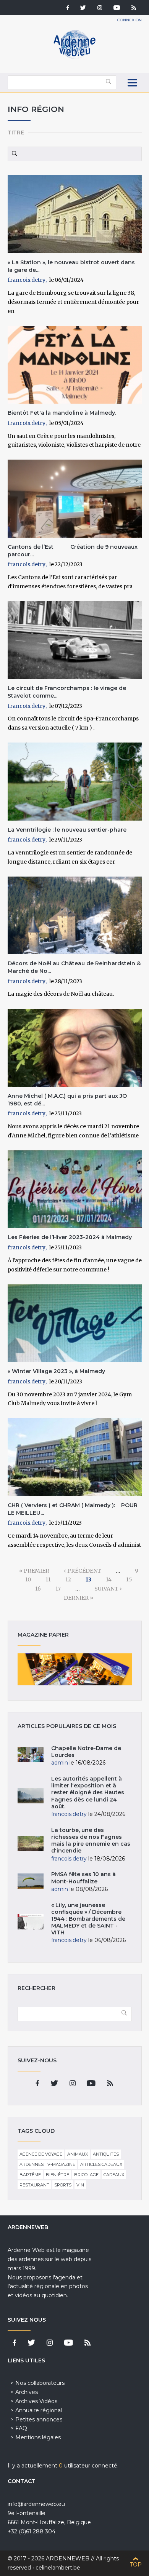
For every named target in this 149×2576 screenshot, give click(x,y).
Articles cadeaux (101, 2164)
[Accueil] (74, 57)
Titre (16, 133)
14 (109, 1579)
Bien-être (57, 2175)
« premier (34, 1571)
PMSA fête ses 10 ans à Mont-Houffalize (83, 1878)
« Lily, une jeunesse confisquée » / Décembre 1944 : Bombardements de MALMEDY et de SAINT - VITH (88, 1919)
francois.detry (27, 280)
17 (58, 1589)
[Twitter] (83, 8)
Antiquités (106, 2154)
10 (28, 1579)
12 (68, 1579)
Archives (27, 2392)
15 (129, 1579)
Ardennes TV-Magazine (47, 2164)
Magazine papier (75, 1669)
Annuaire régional (39, 2410)
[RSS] (134, 8)
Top (136, 2565)
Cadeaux (114, 2175)
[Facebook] (68, 8)
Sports (63, 2185)
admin (60, 1763)
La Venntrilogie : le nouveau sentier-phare (67, 830)
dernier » (79, 1598)
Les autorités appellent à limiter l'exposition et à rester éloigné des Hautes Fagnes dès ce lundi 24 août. (88, 1793)
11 (48, 1579)
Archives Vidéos (36, 2401)
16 (38, 1589)
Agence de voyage (41, 2154)
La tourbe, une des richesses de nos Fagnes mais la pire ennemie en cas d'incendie (91, 1841)
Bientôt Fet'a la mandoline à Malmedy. (62, 413)
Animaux (78, 2154)
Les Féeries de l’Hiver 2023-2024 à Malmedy (70, 1237)
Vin (80, 2185)
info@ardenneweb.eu (36, 2504)
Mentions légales (38, 2437)
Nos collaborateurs (40, 2383)
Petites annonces (39, 2419)
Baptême (30, 2175)
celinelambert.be (58, 2568)
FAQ (21, 2428)
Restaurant (34, 2185)
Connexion (130, 20)
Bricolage (86, 2175)
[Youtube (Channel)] (117, 8)
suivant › (108, 1589)
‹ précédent (83, 1571)
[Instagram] (100, 8)
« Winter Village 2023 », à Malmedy (56, 1371)
